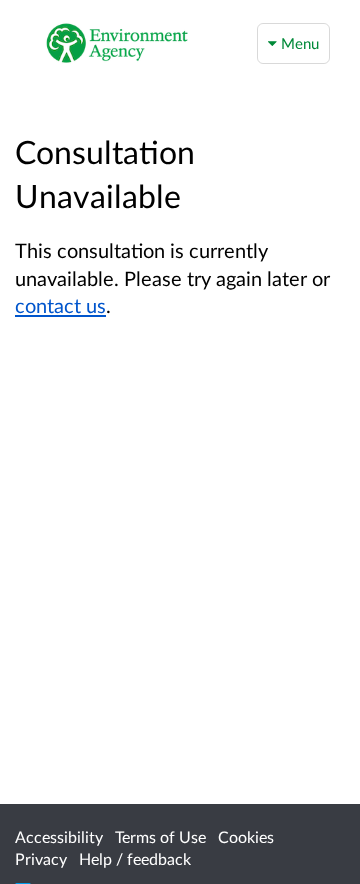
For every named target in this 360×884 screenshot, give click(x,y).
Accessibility (59, 836)
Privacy (41, 858)
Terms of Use (160, 836)
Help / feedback (135, 858)
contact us (60, 305)
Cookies (246, 836)
